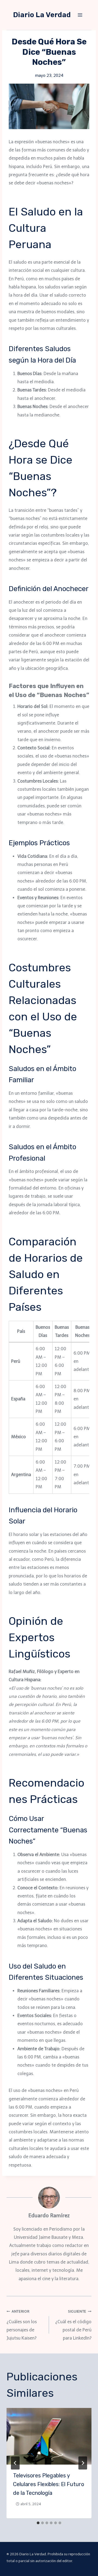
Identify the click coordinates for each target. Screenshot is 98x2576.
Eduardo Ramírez (49, 2215)
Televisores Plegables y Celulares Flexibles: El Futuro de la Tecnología (49, 2484)
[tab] (38, 2523)
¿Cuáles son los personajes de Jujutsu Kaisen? (22, 2325)
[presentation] (49, 2436)
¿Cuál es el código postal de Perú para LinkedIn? (73, 2325)
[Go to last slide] (15, 2463)
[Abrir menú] (80, 15)
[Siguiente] (83, 2463)
